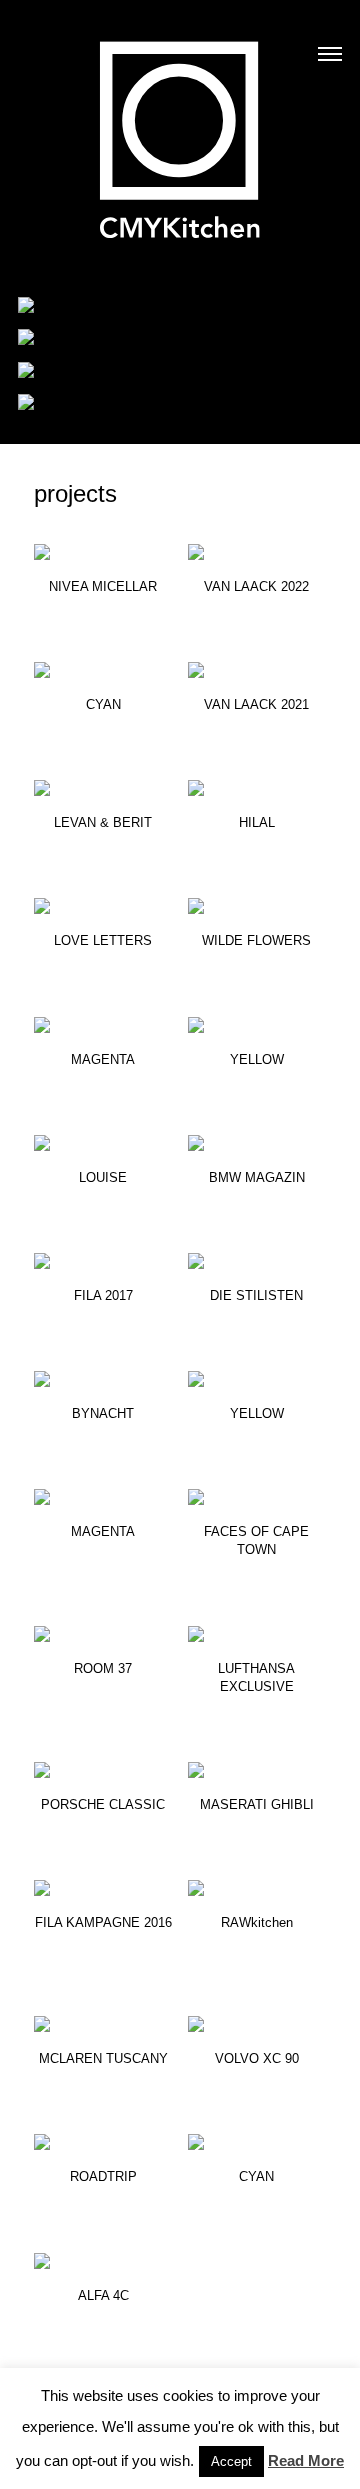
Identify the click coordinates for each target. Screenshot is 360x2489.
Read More (306, 2460)
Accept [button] (231, 2461)
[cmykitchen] (180, 127)
